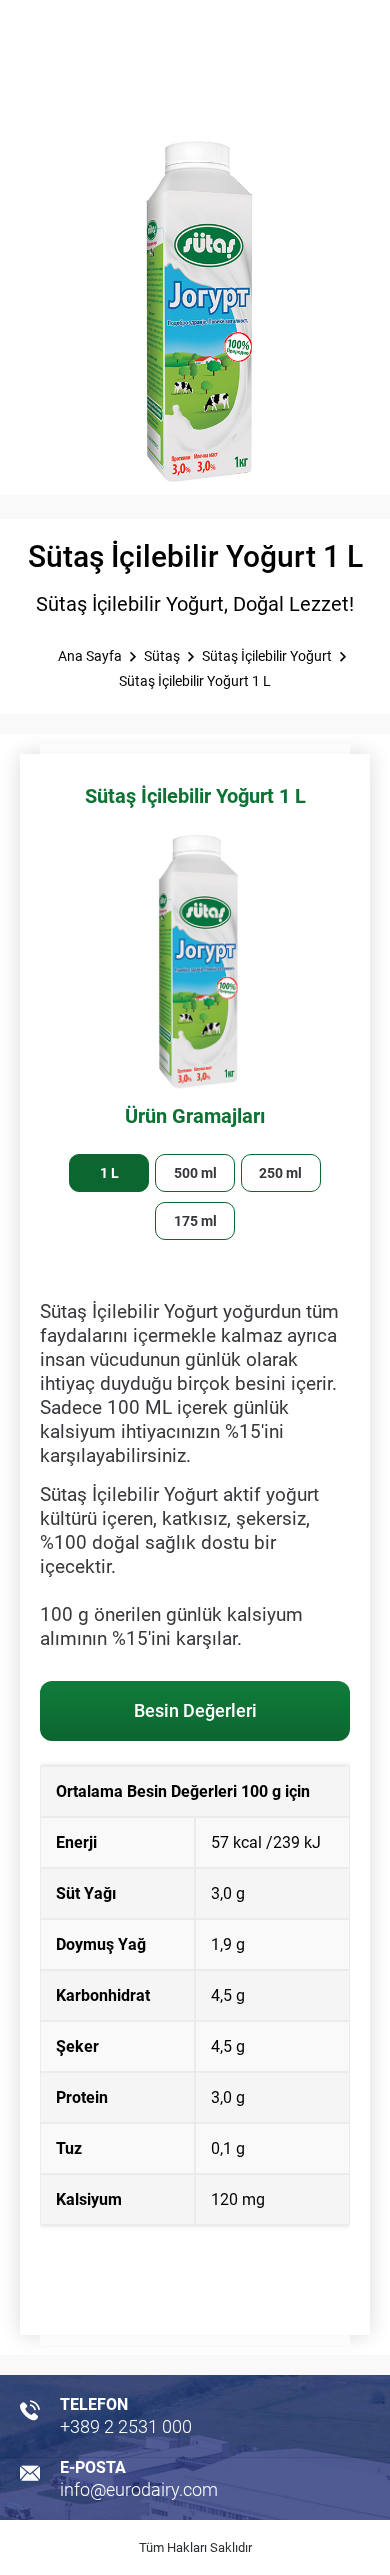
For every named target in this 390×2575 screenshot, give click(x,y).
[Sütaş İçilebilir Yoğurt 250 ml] (281, 1173)
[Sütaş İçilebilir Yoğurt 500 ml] (195, 1173)
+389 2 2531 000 (126, 2426)
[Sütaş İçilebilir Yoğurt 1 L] (109, 1173)
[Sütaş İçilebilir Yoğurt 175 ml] (195, 1221)
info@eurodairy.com (139, 2489)
